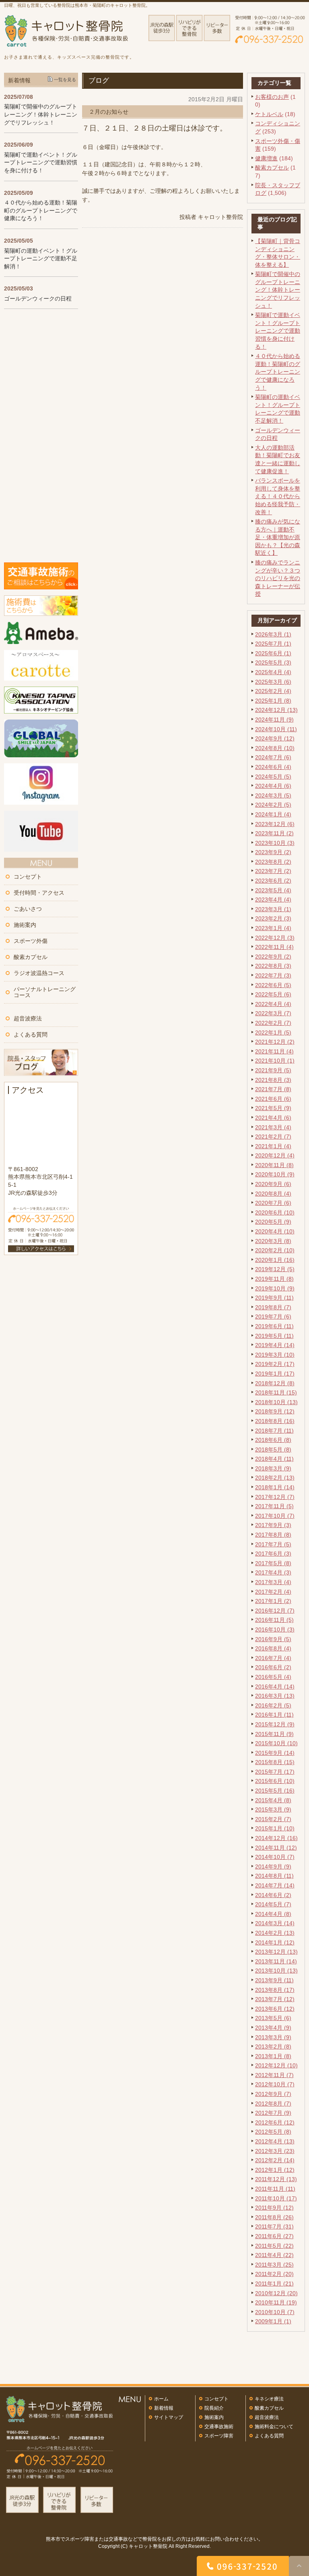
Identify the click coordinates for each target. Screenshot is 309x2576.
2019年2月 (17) (275, 1364)
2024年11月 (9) (274, 720)
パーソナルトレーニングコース (45, 992)
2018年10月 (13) (276, 1402)
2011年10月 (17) (276, 2198)
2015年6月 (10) (275, 1781)
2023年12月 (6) (275, 824)
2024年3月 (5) (273, 795)
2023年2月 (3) (273, 918)
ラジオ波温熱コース (39, 973)
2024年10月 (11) (276, 729)
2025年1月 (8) (273, 701)
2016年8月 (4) (273, 1648)
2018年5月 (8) (273, 1450)
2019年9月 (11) (274, 1298)
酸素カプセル (272, 168)
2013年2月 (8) (273, 2046)
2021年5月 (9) (273, 1108)
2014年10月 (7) (275, 1857)
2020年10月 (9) (275, 1174)
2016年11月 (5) (274, 1620)
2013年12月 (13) (276, 1952)
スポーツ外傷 (31, 941)
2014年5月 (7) (273, 1904)
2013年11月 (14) (276, 1961)
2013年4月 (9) (273, 2028)
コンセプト (28, 877)
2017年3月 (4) (273, 1582)
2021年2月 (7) (273, 1137)
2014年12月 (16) (276, 1838)
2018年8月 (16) (275, 1421)
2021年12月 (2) (275, 1042)
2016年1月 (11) (274, 1715)
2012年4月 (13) (275, 2141)
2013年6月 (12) (275, 2009)
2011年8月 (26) (274, 2217)
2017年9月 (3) (273, 1525)
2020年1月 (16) (275, 1260)
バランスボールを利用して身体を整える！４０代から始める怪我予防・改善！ (278, 496)
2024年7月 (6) (273, 757)
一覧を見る (65, 80)
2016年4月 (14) (275, 1687)
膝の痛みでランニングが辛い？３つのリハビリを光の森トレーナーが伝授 (278, 578)
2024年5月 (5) (273, 777)
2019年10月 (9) (275, 1288)
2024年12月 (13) (276, 710)
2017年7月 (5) (273, 1544)
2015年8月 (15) (275, 1762)
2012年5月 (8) (273, 2132)
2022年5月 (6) (273, 994)
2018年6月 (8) (273, 1440)
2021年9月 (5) (273, 1070)
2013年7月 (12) (275, 1999)
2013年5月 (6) (273, 2018)
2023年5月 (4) (273, 890)
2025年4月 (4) (273, 672)
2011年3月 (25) (274, 2265)
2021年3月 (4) (273, 1127)
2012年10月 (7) (275, 2084)
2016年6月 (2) (273, 1667)
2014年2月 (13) (275, 1933)
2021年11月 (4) (274, 1051)
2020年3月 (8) (273, 1241)
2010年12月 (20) (276, 2293)
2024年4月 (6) (273, 786)
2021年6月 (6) (273, 1099)
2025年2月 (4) (273, 691)
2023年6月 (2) (273, 881)
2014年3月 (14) (275, 1923)
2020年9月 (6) (273, 1184)
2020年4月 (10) (275, 1231)
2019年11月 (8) (274, 1279)
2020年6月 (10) (275, 1212)
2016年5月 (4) (273, 1677)
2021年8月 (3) (273, 1080)
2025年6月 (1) (273, 653)
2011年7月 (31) (274, 2226)
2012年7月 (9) (273, 2113)
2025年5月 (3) (273, 662)
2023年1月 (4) (273, 928)
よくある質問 (31, 1034)
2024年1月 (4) (273, 814)
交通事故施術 (219, 2427)
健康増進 (266, 158)
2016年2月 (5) (273, 1705)
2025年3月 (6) (273, 682)
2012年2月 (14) (275, 2160)
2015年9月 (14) (275, 1753)
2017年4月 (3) (273, 1572)
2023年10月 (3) (275, 843)
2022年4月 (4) (273, 1004)
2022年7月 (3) (273, 975)
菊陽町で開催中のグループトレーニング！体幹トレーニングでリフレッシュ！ (278, 290)
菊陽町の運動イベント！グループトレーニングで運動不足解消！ (41, 259)
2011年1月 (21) (274, 2284)
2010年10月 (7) (275, 2312)
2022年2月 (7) (273, 1023)
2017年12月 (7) (275, 1497)
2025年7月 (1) (273, 644)
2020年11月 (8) (274, 1165)
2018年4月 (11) (274, 1459)
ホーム (161, 2399)
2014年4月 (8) (273, 1914)
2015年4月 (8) (273, 1800)
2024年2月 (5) (273, 805)
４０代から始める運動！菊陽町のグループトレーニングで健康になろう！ (278, 372)
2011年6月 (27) (274, 2236)
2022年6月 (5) (273, 985)
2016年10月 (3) (275, 1629)
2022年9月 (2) (273, 957)
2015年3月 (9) (273, 1809)
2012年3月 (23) (275, 2151)
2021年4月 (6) (273, 1118)
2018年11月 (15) (276, 1392)
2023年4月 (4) (273, 900)
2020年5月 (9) (273, 1222)
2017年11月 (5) (274, 1506)
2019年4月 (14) (275, 1345)
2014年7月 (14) (275, 1885)
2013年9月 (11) (274, 1980)
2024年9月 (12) (275, 738)
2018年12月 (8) (275, 1383)
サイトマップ (169, 2417)
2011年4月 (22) (274, 2255)
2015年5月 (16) (275, 1791)
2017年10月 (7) (275, 1516)
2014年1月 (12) (275, 1942)
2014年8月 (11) (274, 1876)
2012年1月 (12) (275, 2170)
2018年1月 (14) (275, 1487)
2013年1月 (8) (273, 2056)
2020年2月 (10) (275, 1250)
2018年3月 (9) (273, 1468)
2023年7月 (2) (273, 871)
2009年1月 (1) (273, 2321)
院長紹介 (214, 2408)
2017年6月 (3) (273, 1554)
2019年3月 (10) (275, 1355)
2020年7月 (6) (273, 1203)
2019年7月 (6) (273, 1317)
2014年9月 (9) (273, 1867)
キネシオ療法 (269, 2399)
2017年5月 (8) (273, 1563)
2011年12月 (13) (276, 2179)
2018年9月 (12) (275, 1411)
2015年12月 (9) (275, 1724)
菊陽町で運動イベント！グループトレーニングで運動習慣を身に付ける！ (278, 331)
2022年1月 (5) (273, 1032)
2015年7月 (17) (275, 1772)
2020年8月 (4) (273, 1194)
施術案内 (25, 925)
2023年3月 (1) (273, 909)
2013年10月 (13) (276, 1971)
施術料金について (274, 2427)
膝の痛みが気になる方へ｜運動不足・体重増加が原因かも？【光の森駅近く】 (278, 537)
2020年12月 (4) (275, 1155)
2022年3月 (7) (273, 1013)
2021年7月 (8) (273, 1089)
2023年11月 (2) (274, 833)
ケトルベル (269, 114)
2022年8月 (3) (273, 966)
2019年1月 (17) (275, 1374)
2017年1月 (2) (273, 1601)
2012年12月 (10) (276, 2065)
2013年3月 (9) (273, 2037)
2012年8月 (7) (273, 2104)
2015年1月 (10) (275, 1828)
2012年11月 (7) (274, 2075)
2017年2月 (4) (273, 1592)
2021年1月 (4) (273, 1146)
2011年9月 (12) (274, 2208)
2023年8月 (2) (273, 862)
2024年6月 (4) (273, 767)
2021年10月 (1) (275, 1061)
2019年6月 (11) (274, 1326)
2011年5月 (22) (274, 2246)
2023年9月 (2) (273, 852)
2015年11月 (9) (274, 1734)
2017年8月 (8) (273, 1535)
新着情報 (164, 2408)
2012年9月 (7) (273, 2094)
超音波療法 (28, 1018)
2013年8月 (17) (275, 1990)
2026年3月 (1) (273, 634)
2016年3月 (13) (275, 1696)
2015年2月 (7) (273, 1819)
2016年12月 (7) (275, 1611)
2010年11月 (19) (276, 2302)
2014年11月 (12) (276, 1848)
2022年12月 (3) (275, 938)
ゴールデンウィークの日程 (38, 298)
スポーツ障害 (219, 2436)
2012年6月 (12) (275, 2122)
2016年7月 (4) (273, 1658)
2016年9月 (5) (273, 1639)
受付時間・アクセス (39, 893)
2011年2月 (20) (274, 2274)
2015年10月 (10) (276, 1743)
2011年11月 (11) (275, 2189)
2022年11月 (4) (274, 947)
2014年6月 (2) (273, 1895)
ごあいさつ (28, 909)
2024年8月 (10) (275, 748)
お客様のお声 (272, 97)
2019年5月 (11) (274, 1336)
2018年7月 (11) (274, 1431)
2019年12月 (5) (275, 1269)
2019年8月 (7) (273, 1307)
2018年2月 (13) (275, 1478)
